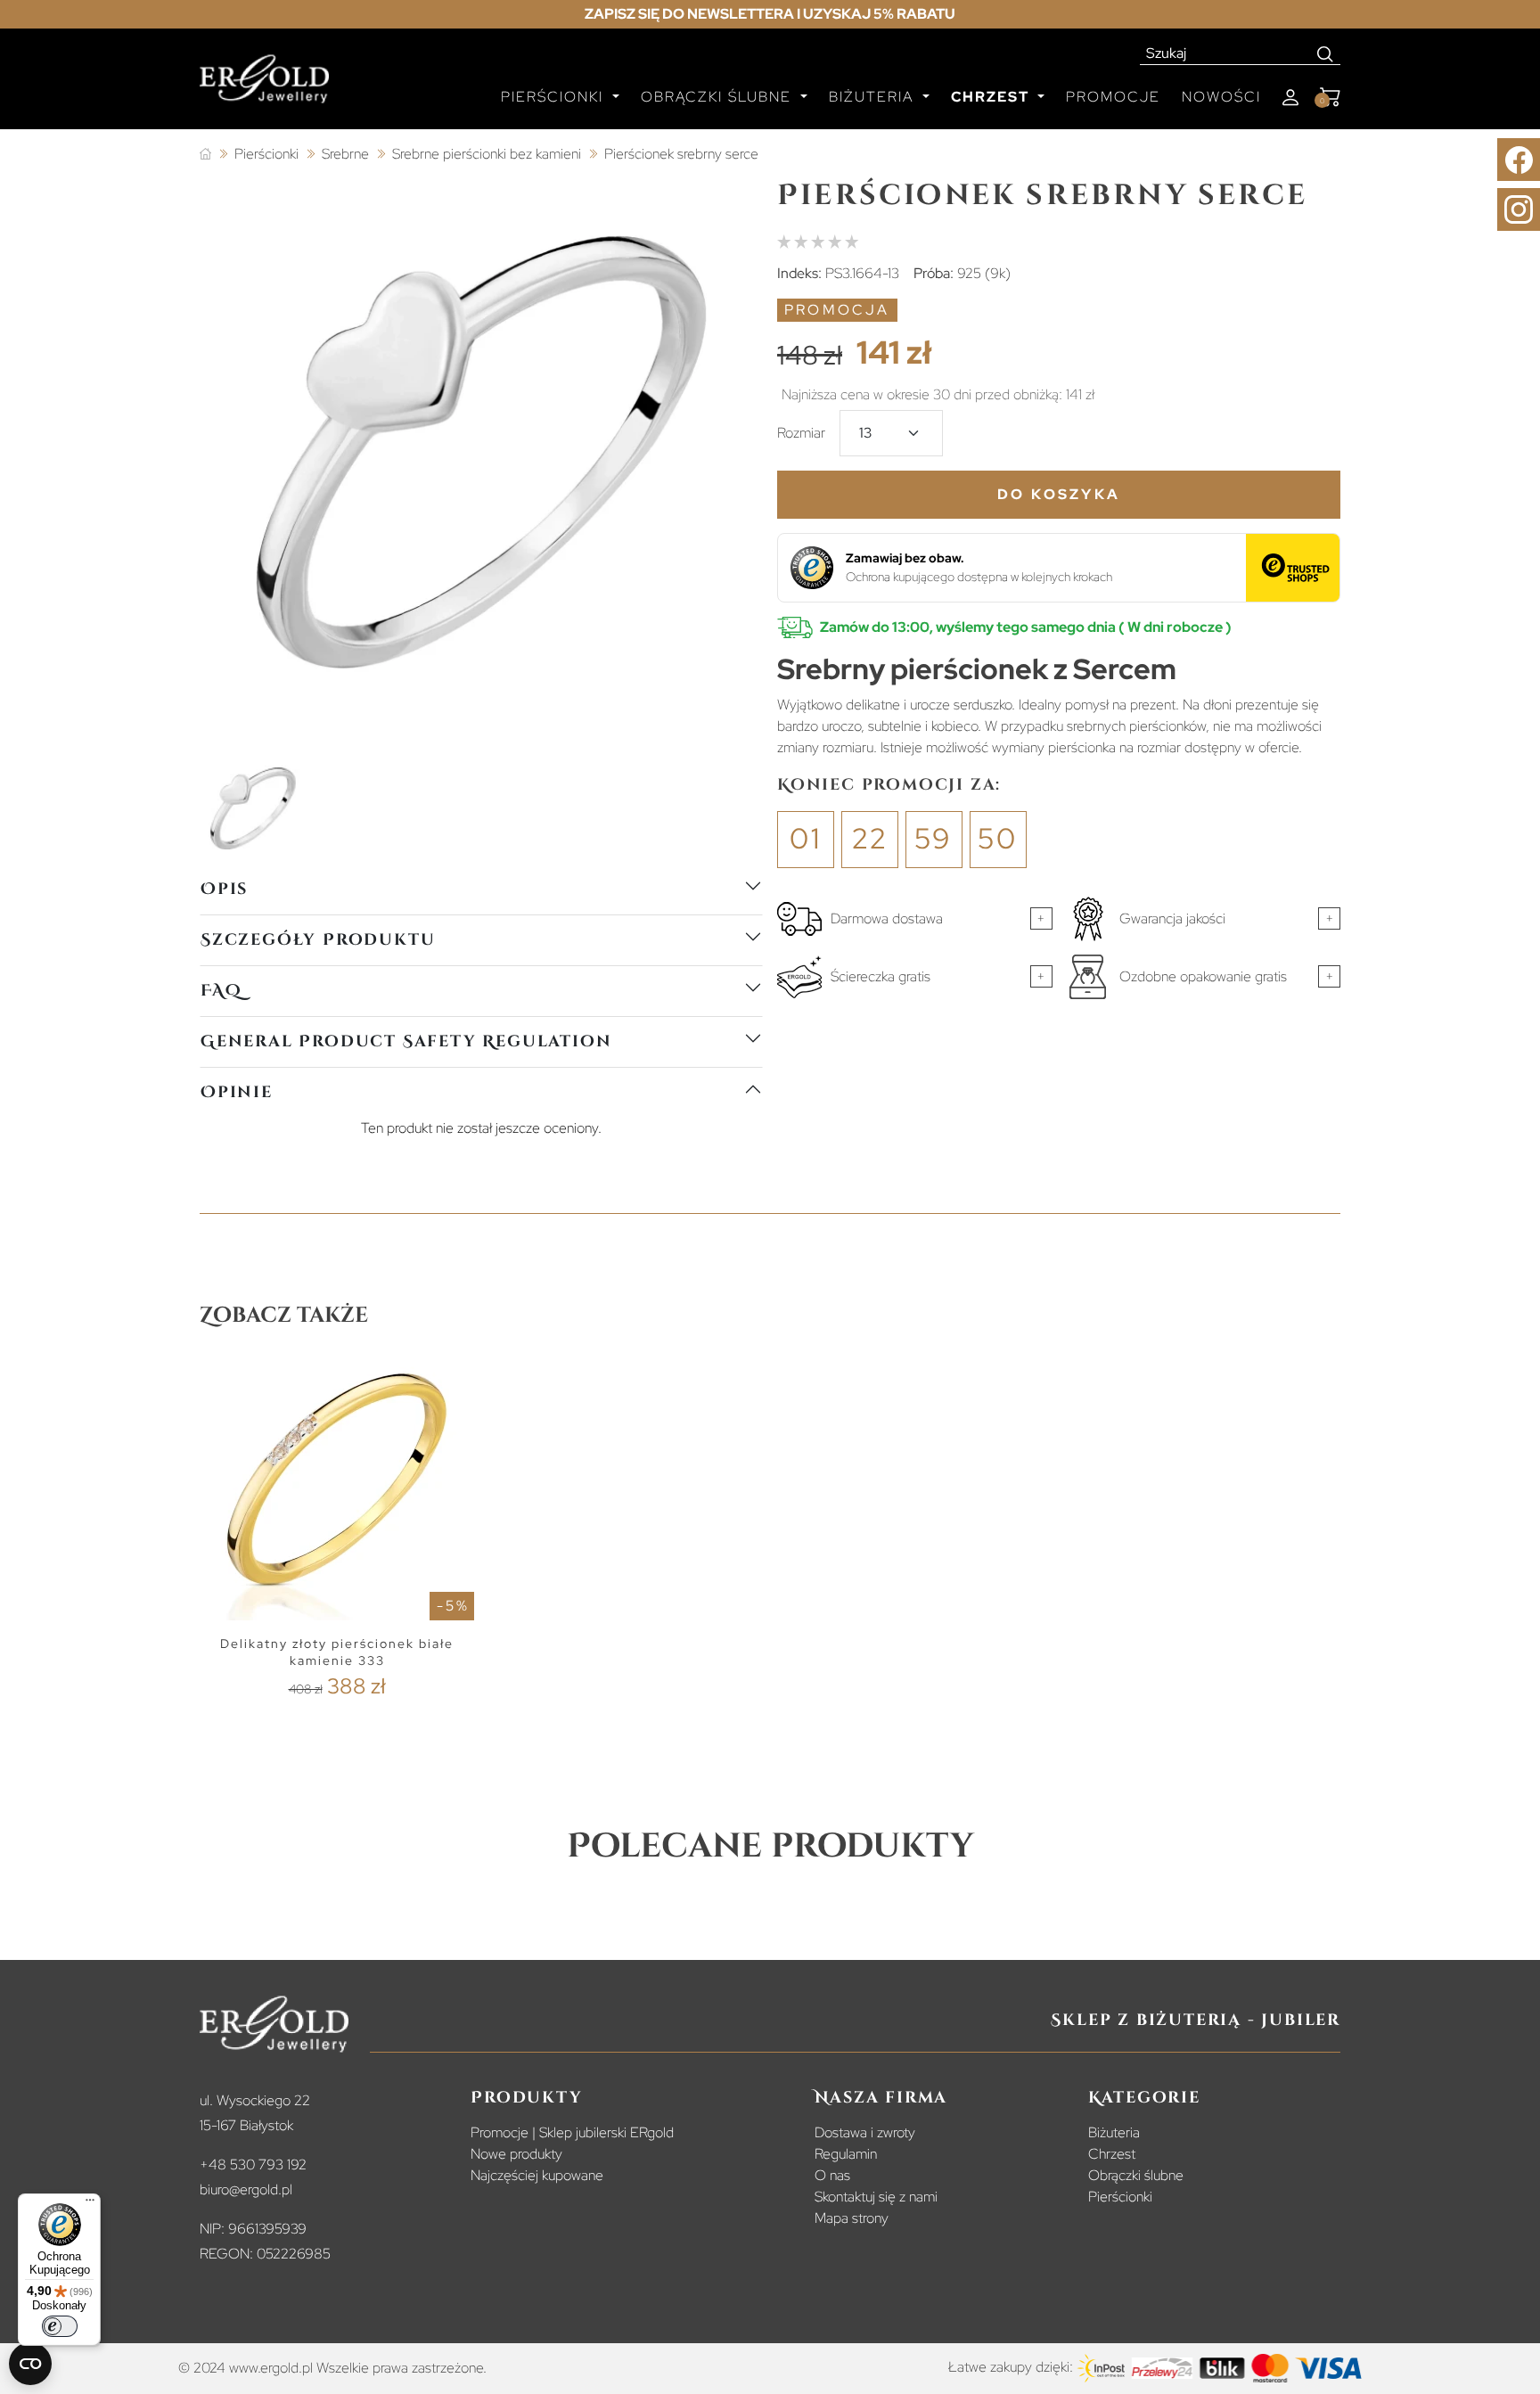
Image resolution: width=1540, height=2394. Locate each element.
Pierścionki (1120, 2197)
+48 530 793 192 (253, 2164)
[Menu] (90, 2204)
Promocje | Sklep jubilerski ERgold (572, 2132)
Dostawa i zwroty (865, 2132)
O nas (832, 2175)
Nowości (1221, 97)
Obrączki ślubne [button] (719, 97)
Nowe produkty (516, 2154)
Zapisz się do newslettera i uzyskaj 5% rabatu (770, 14)
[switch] (60, 2326)
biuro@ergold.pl (246, 2189)
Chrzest (1112, 2154)
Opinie (237, 1092)
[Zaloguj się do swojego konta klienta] (1290, 98)
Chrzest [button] (992, 97)
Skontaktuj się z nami (876, 2197)
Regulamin (846, 2154)
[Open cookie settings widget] (30, 2364)
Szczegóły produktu (318, 940)
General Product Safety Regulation (406, 1041)
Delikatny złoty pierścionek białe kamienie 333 (337, 1652)
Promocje (1113, 97)
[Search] (1326, 53)
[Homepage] (264, 86)
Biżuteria (1114, 2132)
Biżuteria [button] (874, 97)
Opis (224, 889)
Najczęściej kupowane (537, 2175)
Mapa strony (852, 2218)
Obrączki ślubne (1136, 2175)
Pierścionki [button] (555, 97)
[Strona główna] (205, 155)
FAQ (221, 991)
